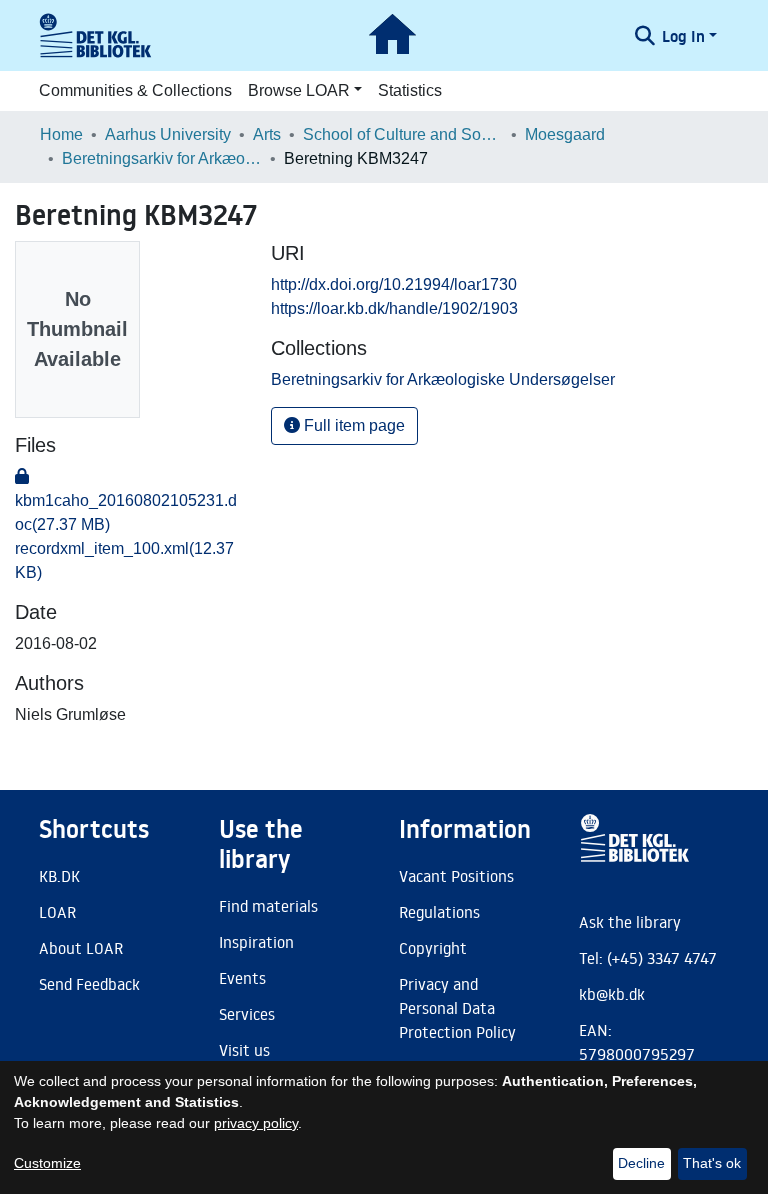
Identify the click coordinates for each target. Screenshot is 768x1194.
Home (61, 134)
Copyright (433, 948)
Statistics (410, 90)
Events (242, 978)
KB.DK (59, 876)
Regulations (439, 912)
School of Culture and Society (403, 134)
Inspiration (256, 942)
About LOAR (81, 948)
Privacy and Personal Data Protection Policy (457, 1008)
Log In (683, 36)
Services (247, 1014)
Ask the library (630, 922)
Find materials (268, 906)
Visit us (244, 1050)
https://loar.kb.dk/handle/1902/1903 (394, 308)
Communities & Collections (135, 90)
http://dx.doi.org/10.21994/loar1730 (394, 284)
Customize (47, 1163)
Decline (641, 1163)
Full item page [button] (352, 425)
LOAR (57, 912)
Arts (267, 134)
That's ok (712, 1163)
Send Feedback (89, 984)
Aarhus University (168, 134)
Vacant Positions (456, 876)
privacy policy (256, 1123)
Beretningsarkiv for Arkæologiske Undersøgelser (162, 158)
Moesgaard (565, 134)
